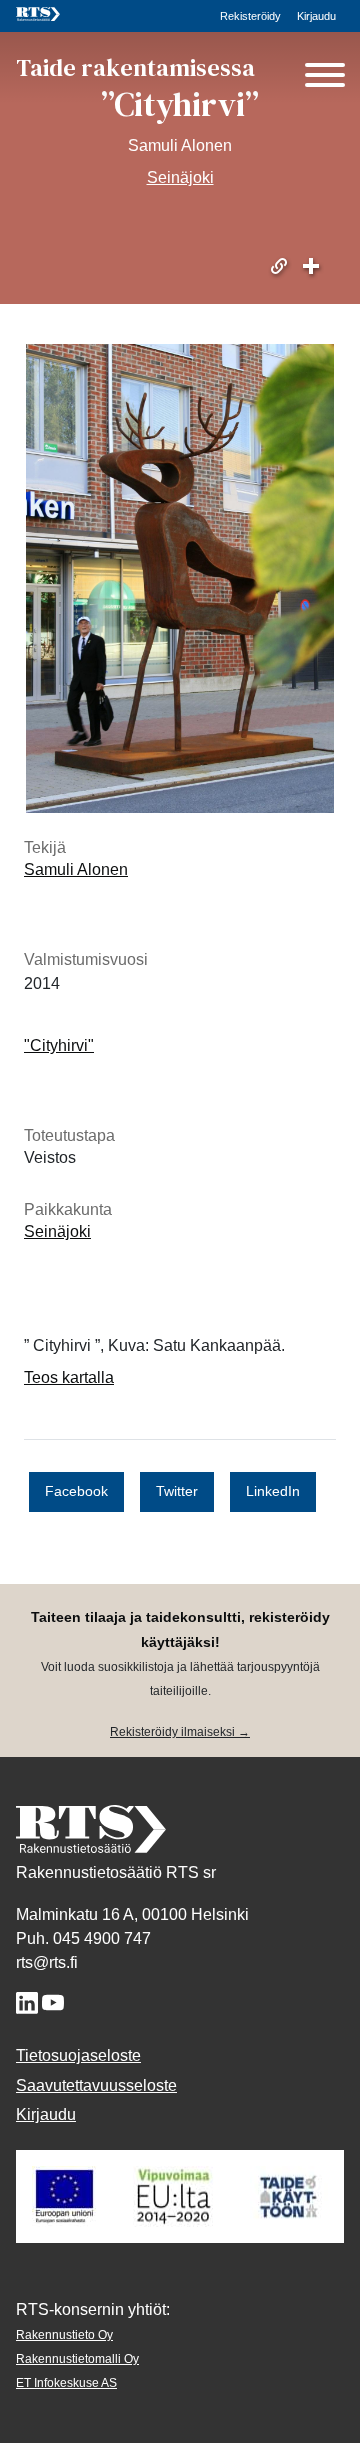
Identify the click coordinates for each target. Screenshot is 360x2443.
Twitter (177, 1491)
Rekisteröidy (250, 16)
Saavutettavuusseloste (96, 2085)
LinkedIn (273, 1491)
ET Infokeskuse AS (66, 2383)
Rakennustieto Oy (64, 2335)
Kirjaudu (316, 16)
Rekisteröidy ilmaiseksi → (180, 1732)
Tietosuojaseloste (78, 2055)
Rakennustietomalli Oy (77, 2359)
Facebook (76, 1491)
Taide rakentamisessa (135, 67)
